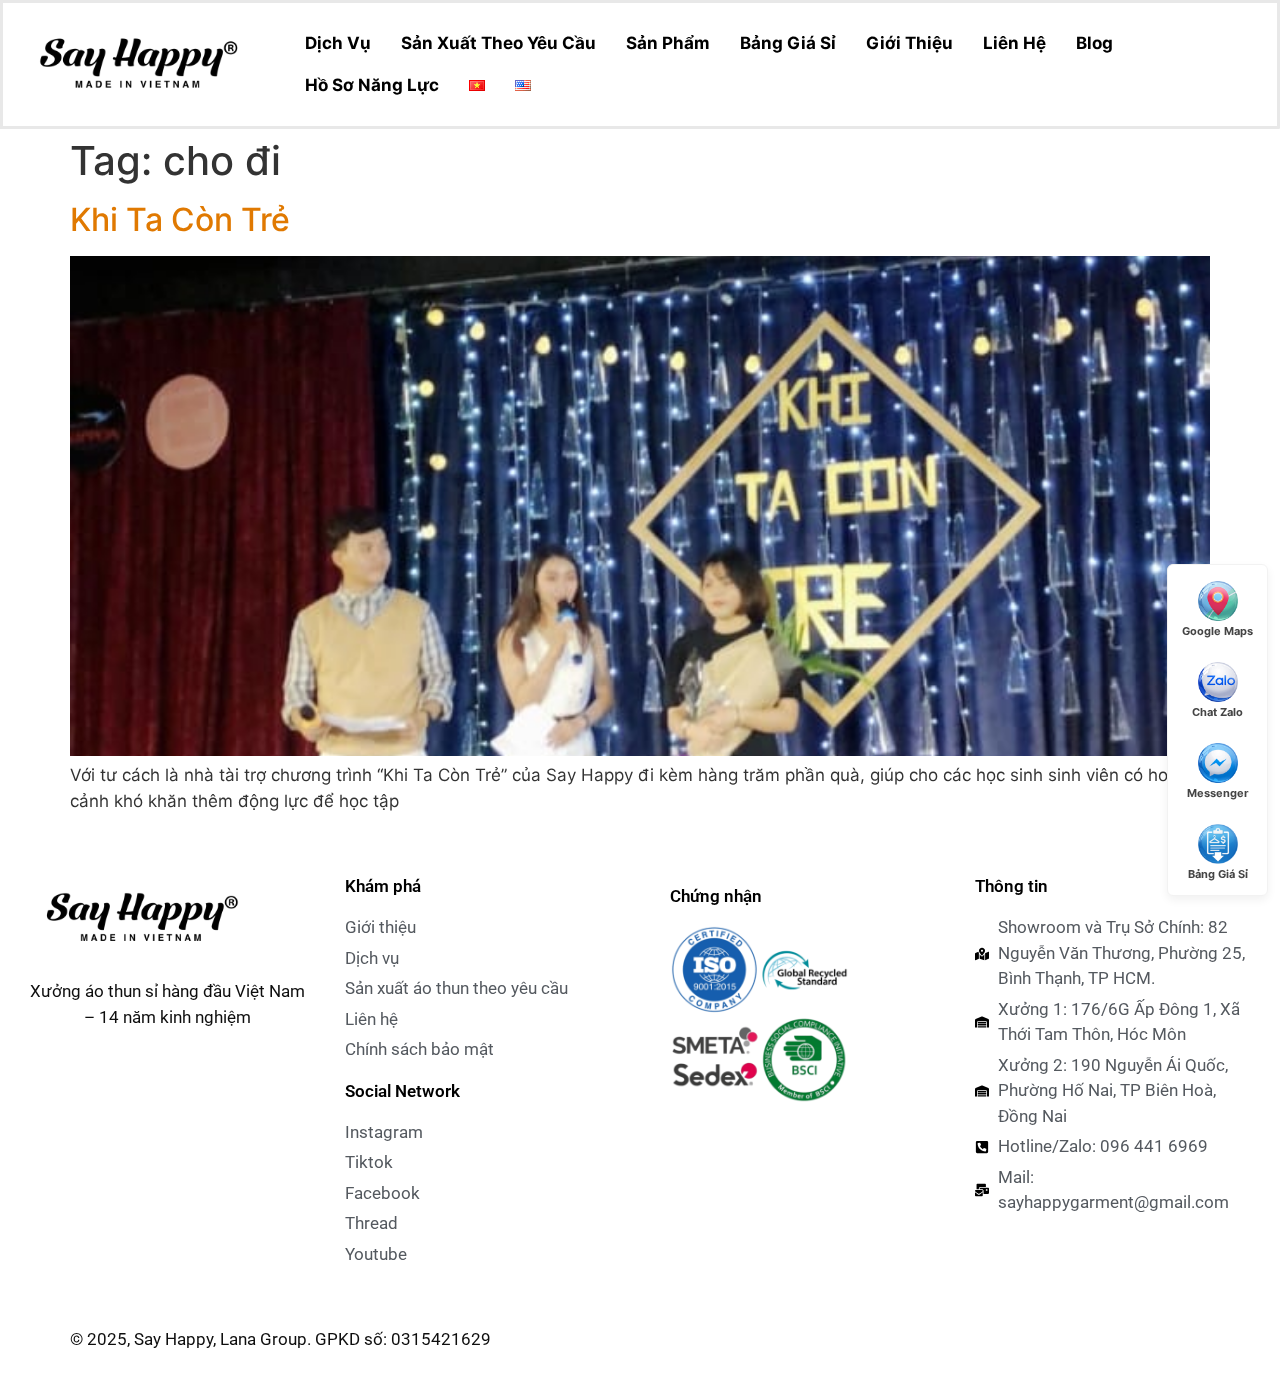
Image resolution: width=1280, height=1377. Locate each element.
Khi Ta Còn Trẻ (180, 219)
